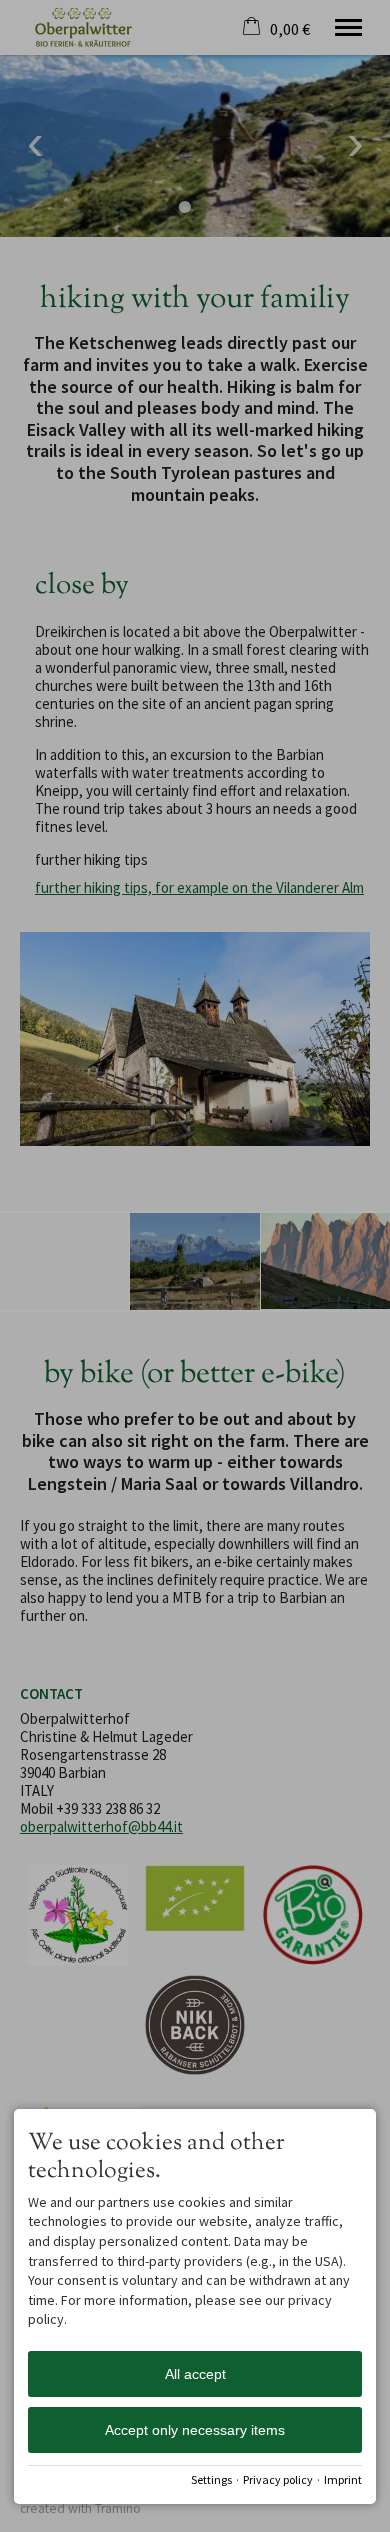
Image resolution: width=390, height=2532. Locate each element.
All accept (195, 2374)
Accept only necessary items (195, 2430)
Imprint (343, 2479)
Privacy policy (278, 2479)
